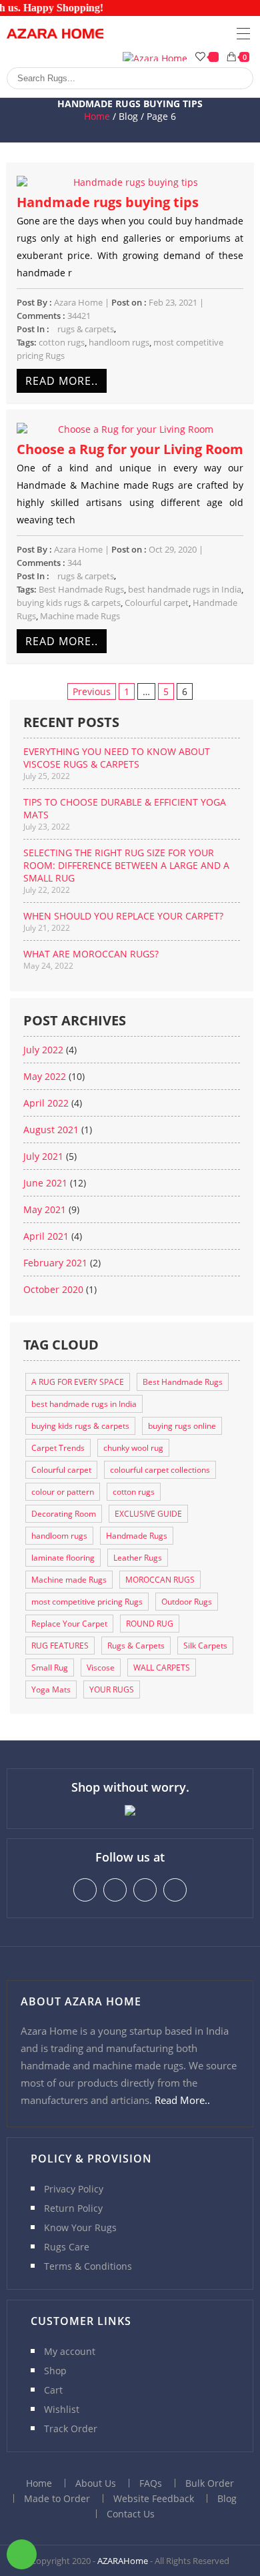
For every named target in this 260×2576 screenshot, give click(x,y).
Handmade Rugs (137, 1536)
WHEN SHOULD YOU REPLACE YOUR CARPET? (123, 916)
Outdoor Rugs (187, 1602)
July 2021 (43, 1156)
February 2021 (55, 1263)
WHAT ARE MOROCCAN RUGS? (91, 954)
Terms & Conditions (88, 2266)
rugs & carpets (86, 329)
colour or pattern (63, 1492)
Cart (53, 2390)
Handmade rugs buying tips (108, 202)
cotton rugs (62, 342)
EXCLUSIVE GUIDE (148, 1514)
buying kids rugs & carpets (69, 603)
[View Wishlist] (207, 57)
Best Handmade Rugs (81, 589)
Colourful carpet (157, 603)
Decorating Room (64, 1514)
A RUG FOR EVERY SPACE (78, 1382)
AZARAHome (123, 2561)
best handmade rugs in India (185, 589)
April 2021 (46, 1236)
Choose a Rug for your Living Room (130, 449)
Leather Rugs (138, 1558)
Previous (92, 691)
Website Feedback (154, 2498)
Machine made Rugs (80, 616)
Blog (227, 2498)
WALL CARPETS (162, 1668)
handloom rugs (119, 342)
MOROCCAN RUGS (160, 1580)
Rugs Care (67, 2247)
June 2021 (45, 1183)
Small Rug (50, 1668)
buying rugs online (182, 1426)
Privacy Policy (74, 2189)
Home (97, 116)
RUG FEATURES (60, 1646)
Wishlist (62, 2409)
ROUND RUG (150, 1624)
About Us (96, 2483)
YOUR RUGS (112, 1689)
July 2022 (43, 1050)
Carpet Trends (58, 1448)
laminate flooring (63, 1558)
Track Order (71, 2429)
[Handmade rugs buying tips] (130, 182)
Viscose (101, 1668)
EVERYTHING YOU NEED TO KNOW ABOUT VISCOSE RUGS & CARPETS (117, 758)
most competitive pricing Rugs (87, 1602)
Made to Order (57, 2498)
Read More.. (62, 381)
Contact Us (131, 2514)
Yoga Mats (51, 1689)
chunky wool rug (133, 1448)
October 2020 (53, 1289)
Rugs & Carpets (136, 1646)
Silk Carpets (205, 1646)
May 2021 (45, 1209)
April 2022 (46, 1103)
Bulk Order (210, 2483)
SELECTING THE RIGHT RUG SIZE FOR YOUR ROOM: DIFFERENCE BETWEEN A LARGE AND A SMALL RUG (126, 865)
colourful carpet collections (160, 1470)
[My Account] (155, 57)
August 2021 (51, 1130)
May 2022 (45, 1076)
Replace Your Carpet (69, 1624)
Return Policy (73, 2208)
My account (70, 2351)
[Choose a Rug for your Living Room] (130, 429)
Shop (55, 2371)
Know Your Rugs (80, 2227)
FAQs (151, 2483)
